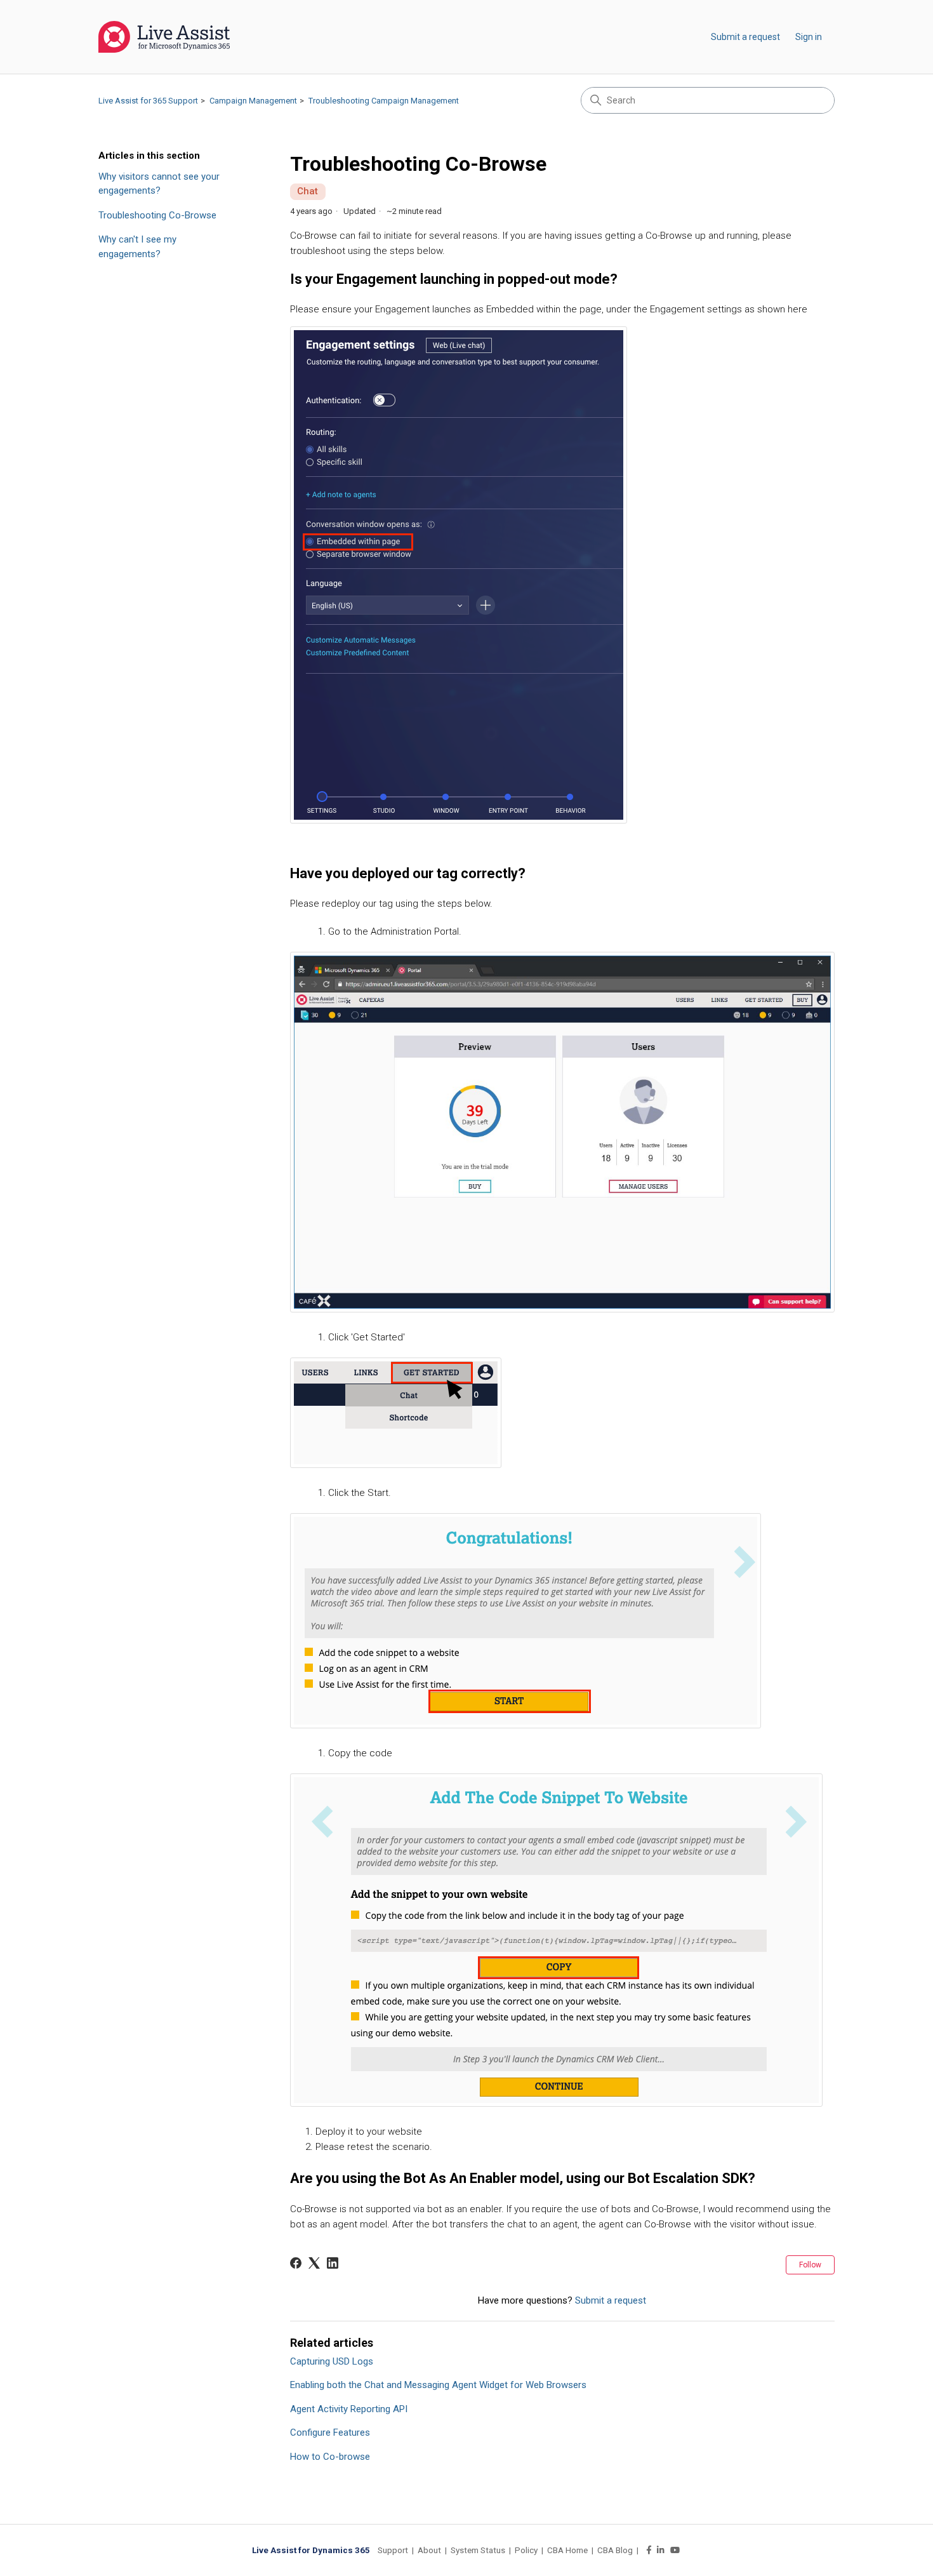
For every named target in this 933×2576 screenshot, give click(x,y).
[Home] (164, 37)
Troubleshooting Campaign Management (384, 101)
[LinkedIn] (333, 2263)
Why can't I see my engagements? (137, 247)
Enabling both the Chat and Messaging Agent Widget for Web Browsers (438, 2385)
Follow (810, 2265)
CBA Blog (615, 2550)
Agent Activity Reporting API (349, 2409)
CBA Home (567, 2550)
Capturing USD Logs (332, 2361)
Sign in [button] (809, 37)
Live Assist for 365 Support (148, 101)
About (429, 2550)
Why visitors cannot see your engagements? (159, 184)
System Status (478, 2550)
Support (393, 2550)
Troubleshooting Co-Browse (157, 215)
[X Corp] (314, 2263)
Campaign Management (253, 101)
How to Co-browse (330, 2457)
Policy (526, 2550)
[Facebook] (296, 2263)
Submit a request (745, 37)
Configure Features (330, 2433)
